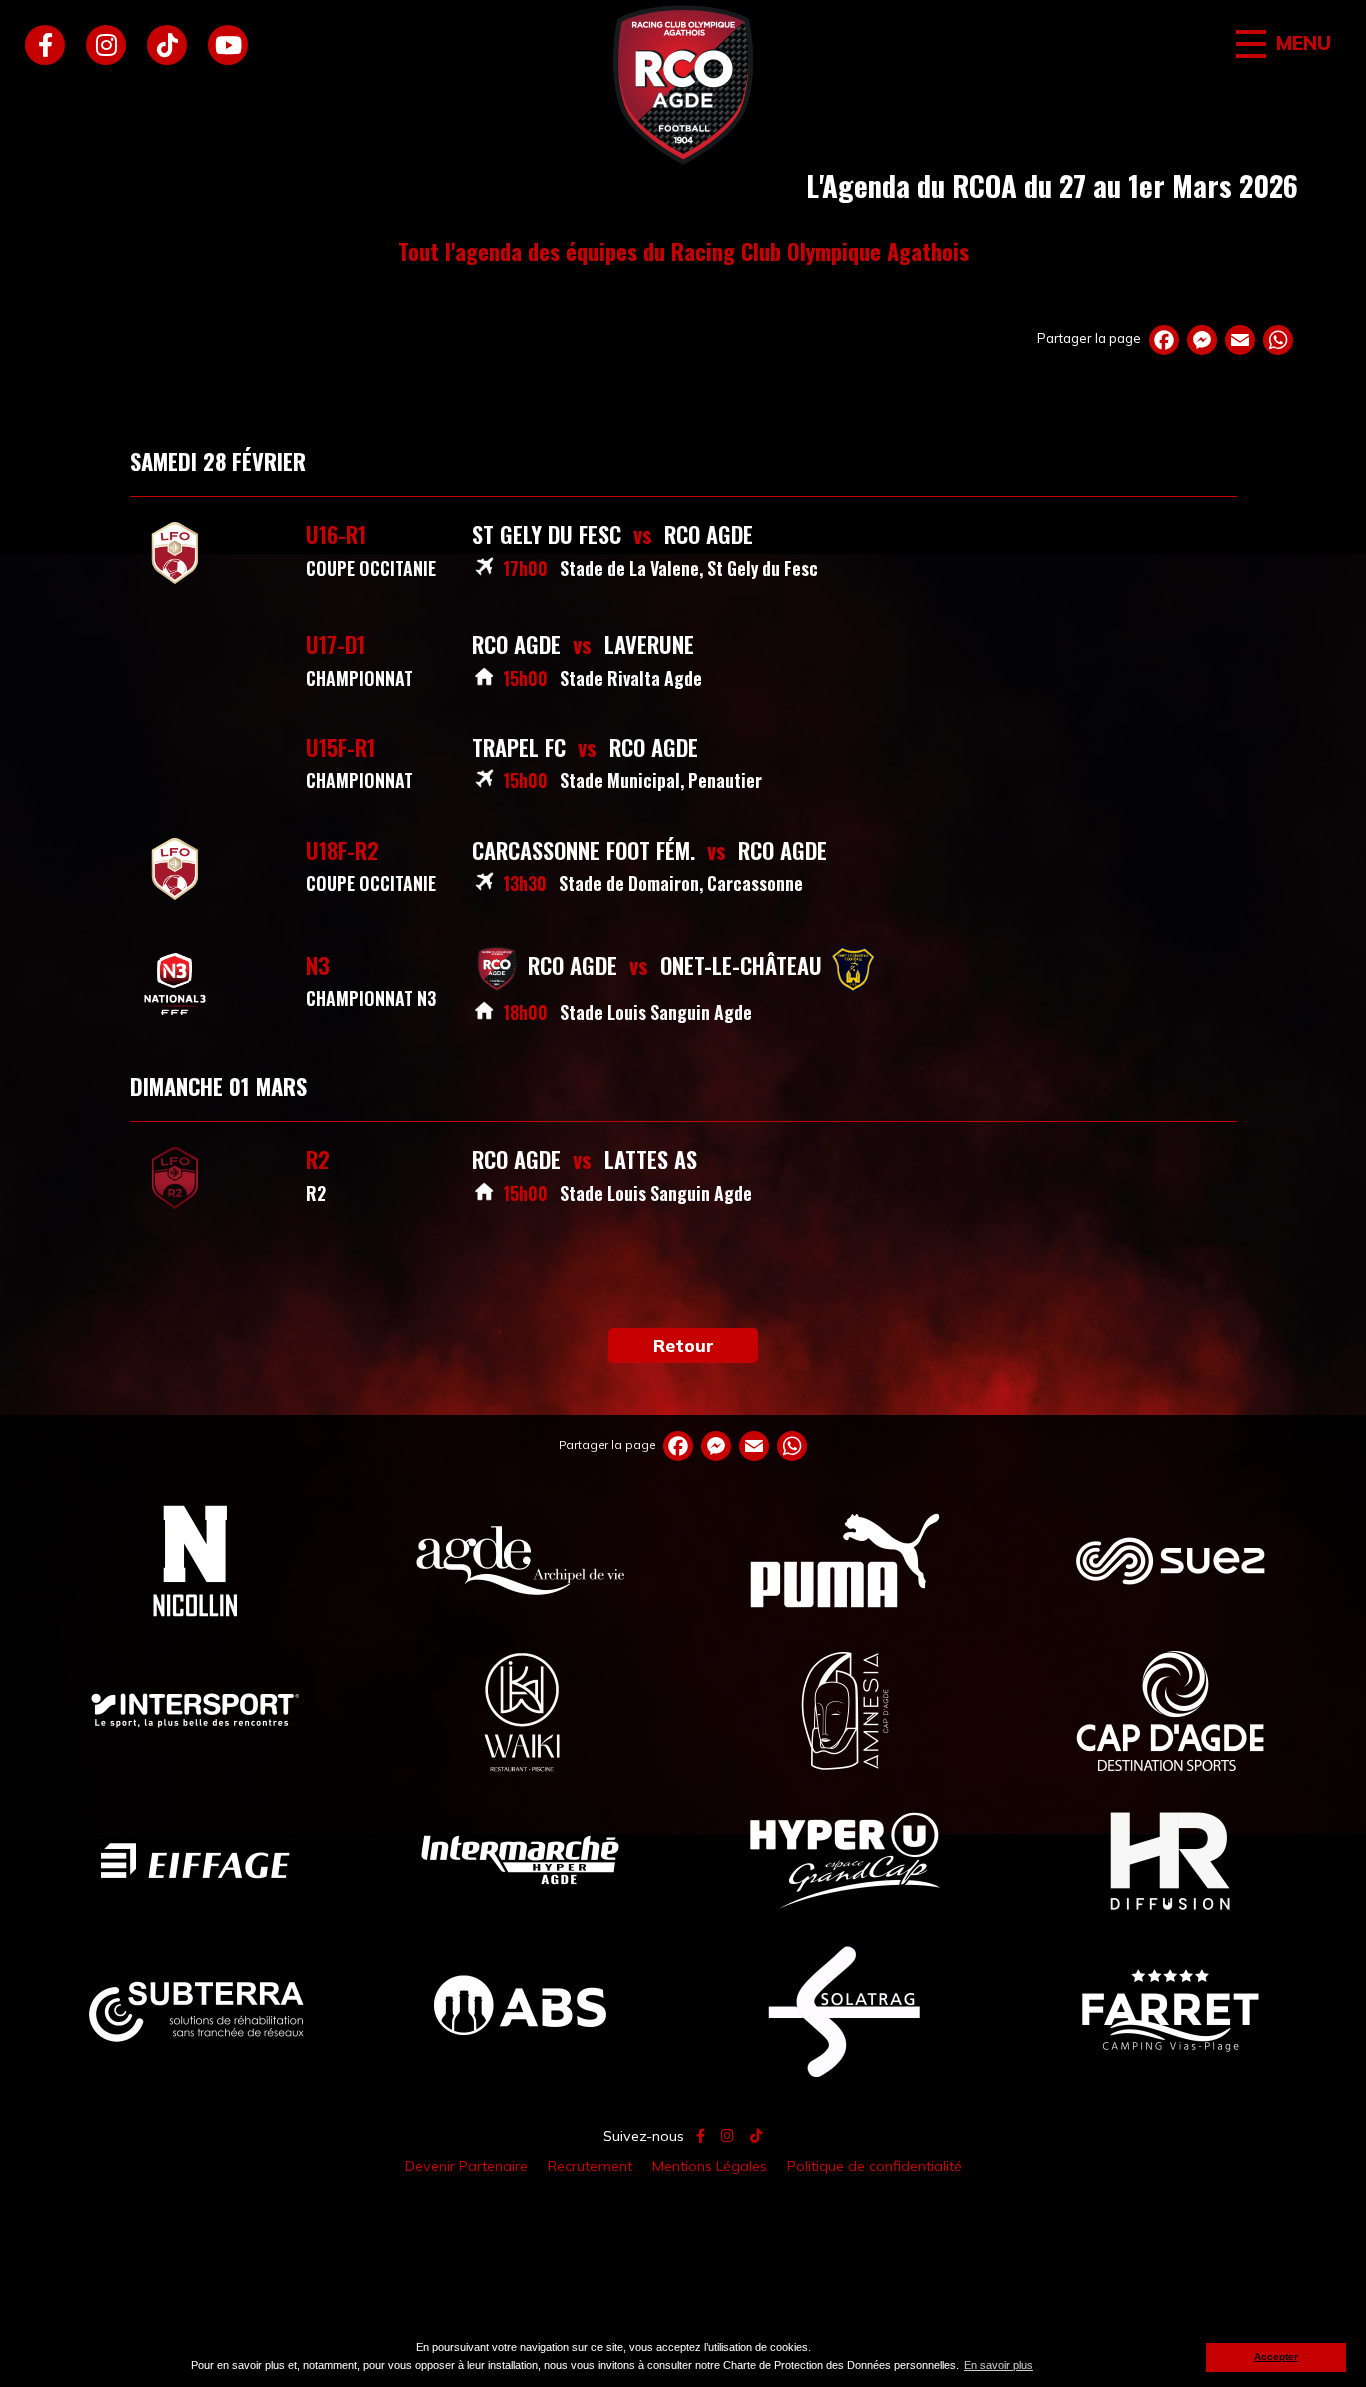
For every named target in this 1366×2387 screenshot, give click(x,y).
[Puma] (845, 1560)
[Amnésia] (845, 1710)
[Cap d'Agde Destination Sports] (1170, 1710)
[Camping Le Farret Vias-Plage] (1170, 2010)
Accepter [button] (1276, 2356)
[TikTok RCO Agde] (167, 45)
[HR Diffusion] (1170, 1860)
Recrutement (590, 2166)
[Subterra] (195, 2010)
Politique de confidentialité (874, 2166)
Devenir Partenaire (466, 2166)
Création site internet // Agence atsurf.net (683, 2213)
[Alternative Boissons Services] (520, 2010)
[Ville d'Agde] (520, 1560)
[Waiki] (520, 1710)
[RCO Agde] (683, 85)
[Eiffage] (195, 1860)
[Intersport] (195, 1710)
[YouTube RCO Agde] (228, 45)
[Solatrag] (845, 2010)
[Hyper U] (845, 1860)
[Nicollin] (195, 1560)
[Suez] (1170, 1560)
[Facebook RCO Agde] (45, 45)
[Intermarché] (520, 1860)
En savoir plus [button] (998, 2365)
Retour (683, 1345)
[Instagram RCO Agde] (106, 45)
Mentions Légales (709, 2166)
